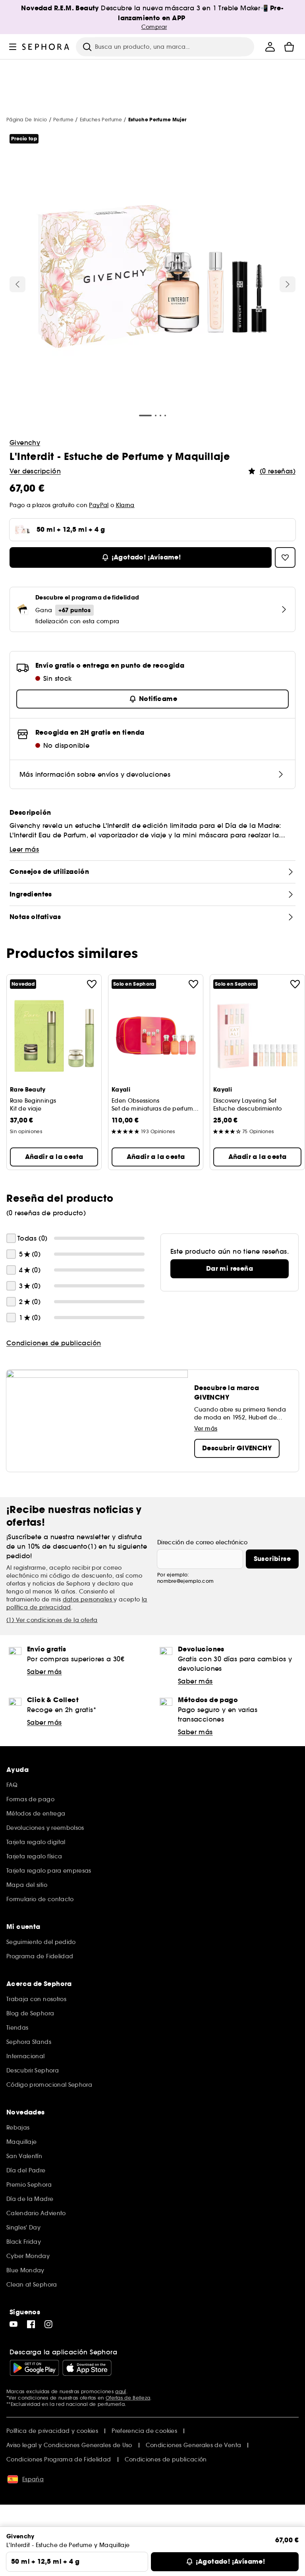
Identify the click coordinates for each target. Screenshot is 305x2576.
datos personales (88, 1599)
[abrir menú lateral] (13, 47)
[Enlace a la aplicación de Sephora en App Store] (87, 2368)
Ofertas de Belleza (128, 2398)
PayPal (99, 505)
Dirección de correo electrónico (203, 1542)
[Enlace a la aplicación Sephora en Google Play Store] (34, 2368)
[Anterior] (17, 284)
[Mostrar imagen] (152, 278)
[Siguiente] (288, 284)
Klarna (125, 505)
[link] (230, 1269)
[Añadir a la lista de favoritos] (92, 984)
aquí (121, 2391)
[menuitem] (270, 47)
